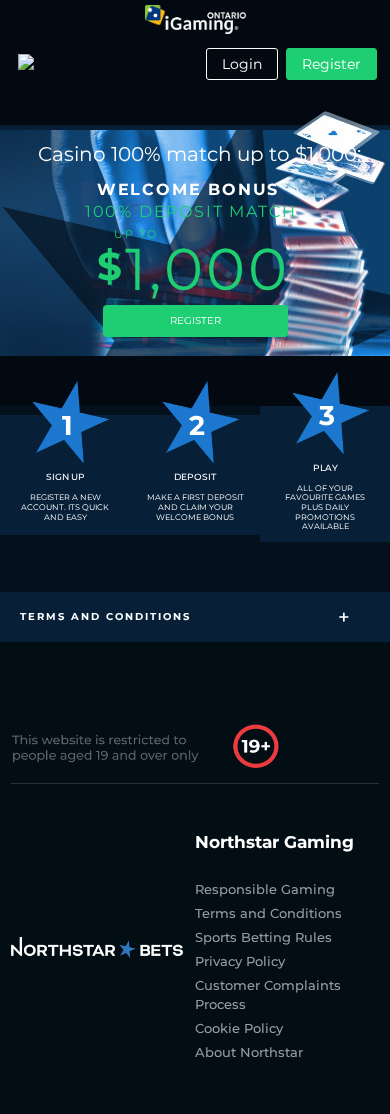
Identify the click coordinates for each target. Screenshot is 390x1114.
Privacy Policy (240, 961)
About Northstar (249, 1052)
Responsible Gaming (265, 889)
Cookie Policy (239, 1028)
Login (242, 64)
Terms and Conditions (268, 913)
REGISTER (195, 320)
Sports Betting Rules (263, 937)
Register (331, 64)
